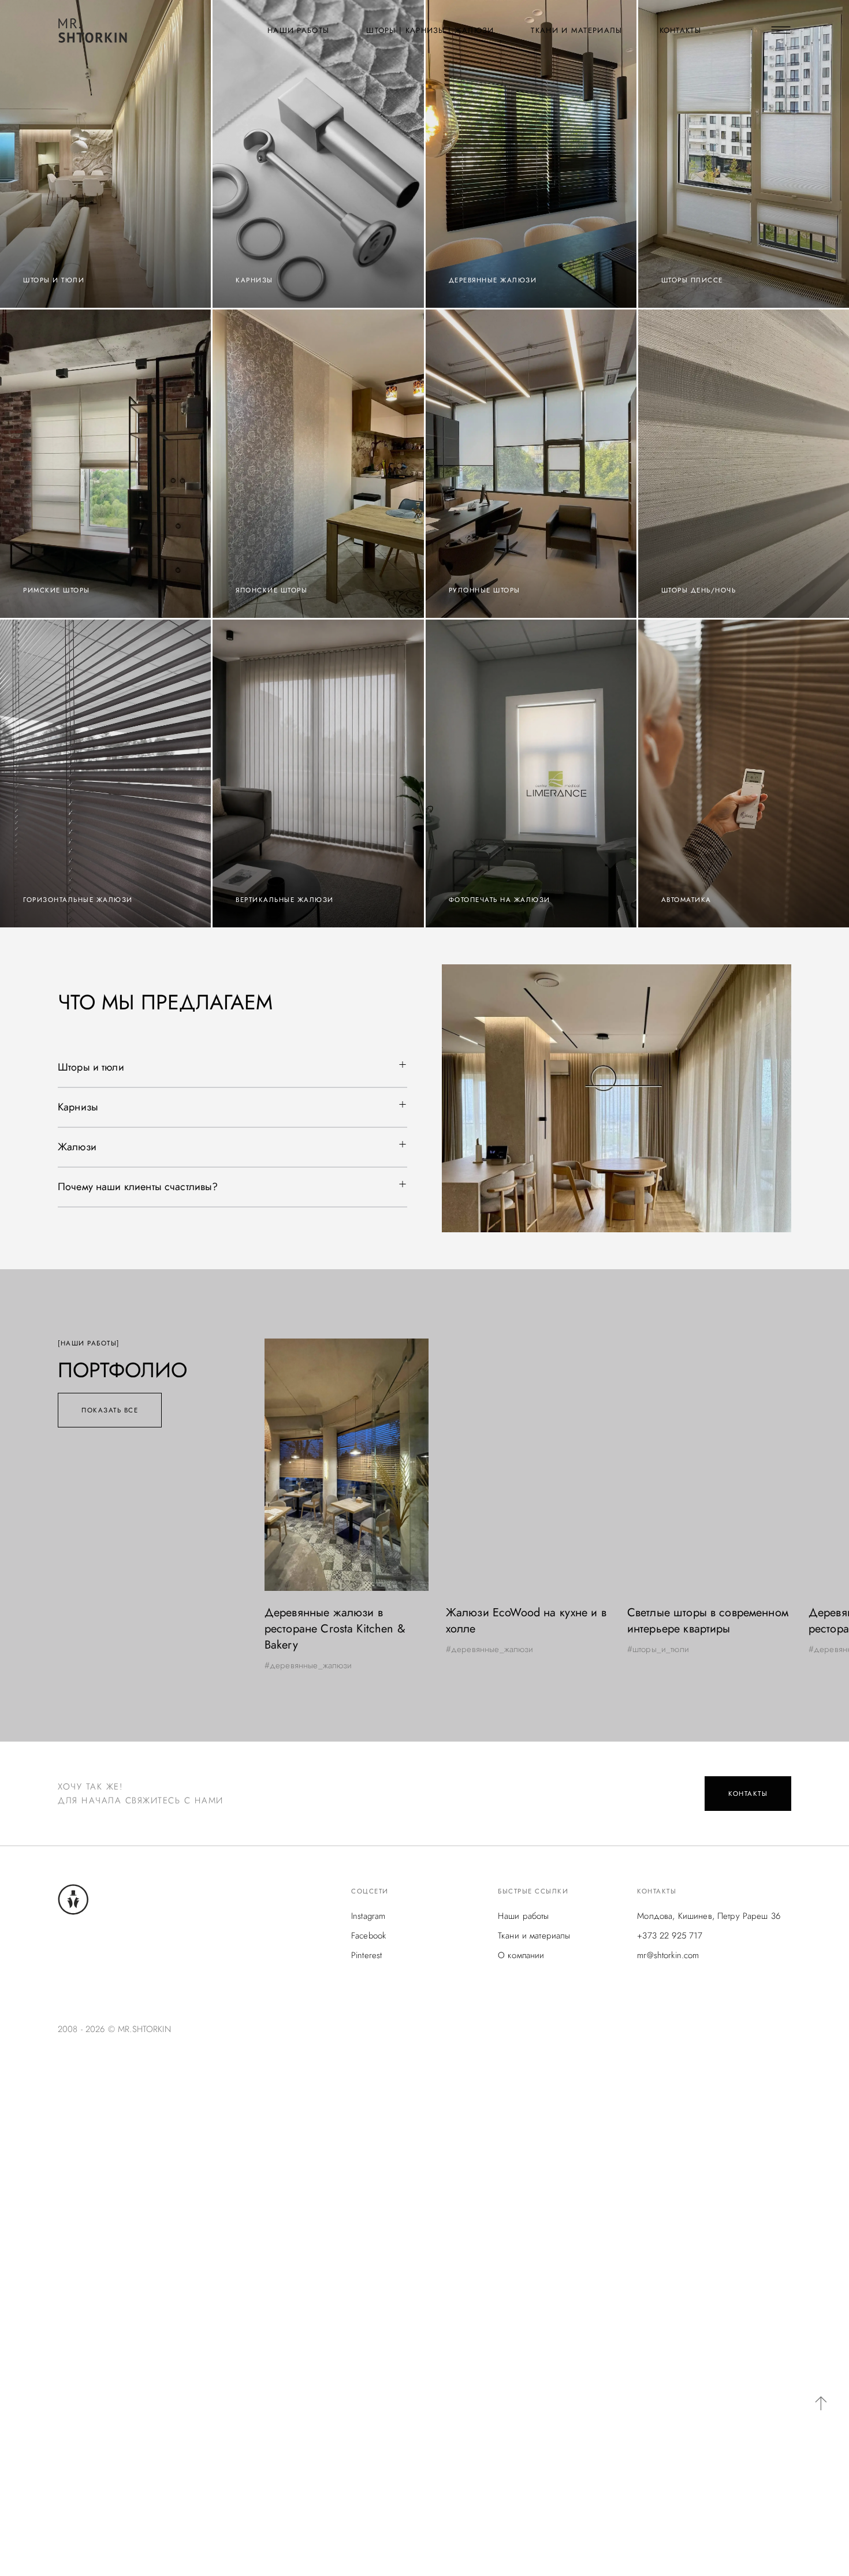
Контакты (680, 30)
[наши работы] (89, 1343)
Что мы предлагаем (165, 1002)
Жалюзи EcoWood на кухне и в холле (345, 1621)
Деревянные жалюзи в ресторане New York (686, 1621)
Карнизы (78, 1107)
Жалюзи (77, 1147)
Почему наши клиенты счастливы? (138, 1187)
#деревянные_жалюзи (308, 1649)
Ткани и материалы (576, 30)
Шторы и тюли (91, 1067)
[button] (232, 1068)
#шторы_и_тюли (477, 1649)
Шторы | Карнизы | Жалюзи (430, 30)
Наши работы (298, 30)
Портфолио (122, 1370)
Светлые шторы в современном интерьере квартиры (526, 1621)
